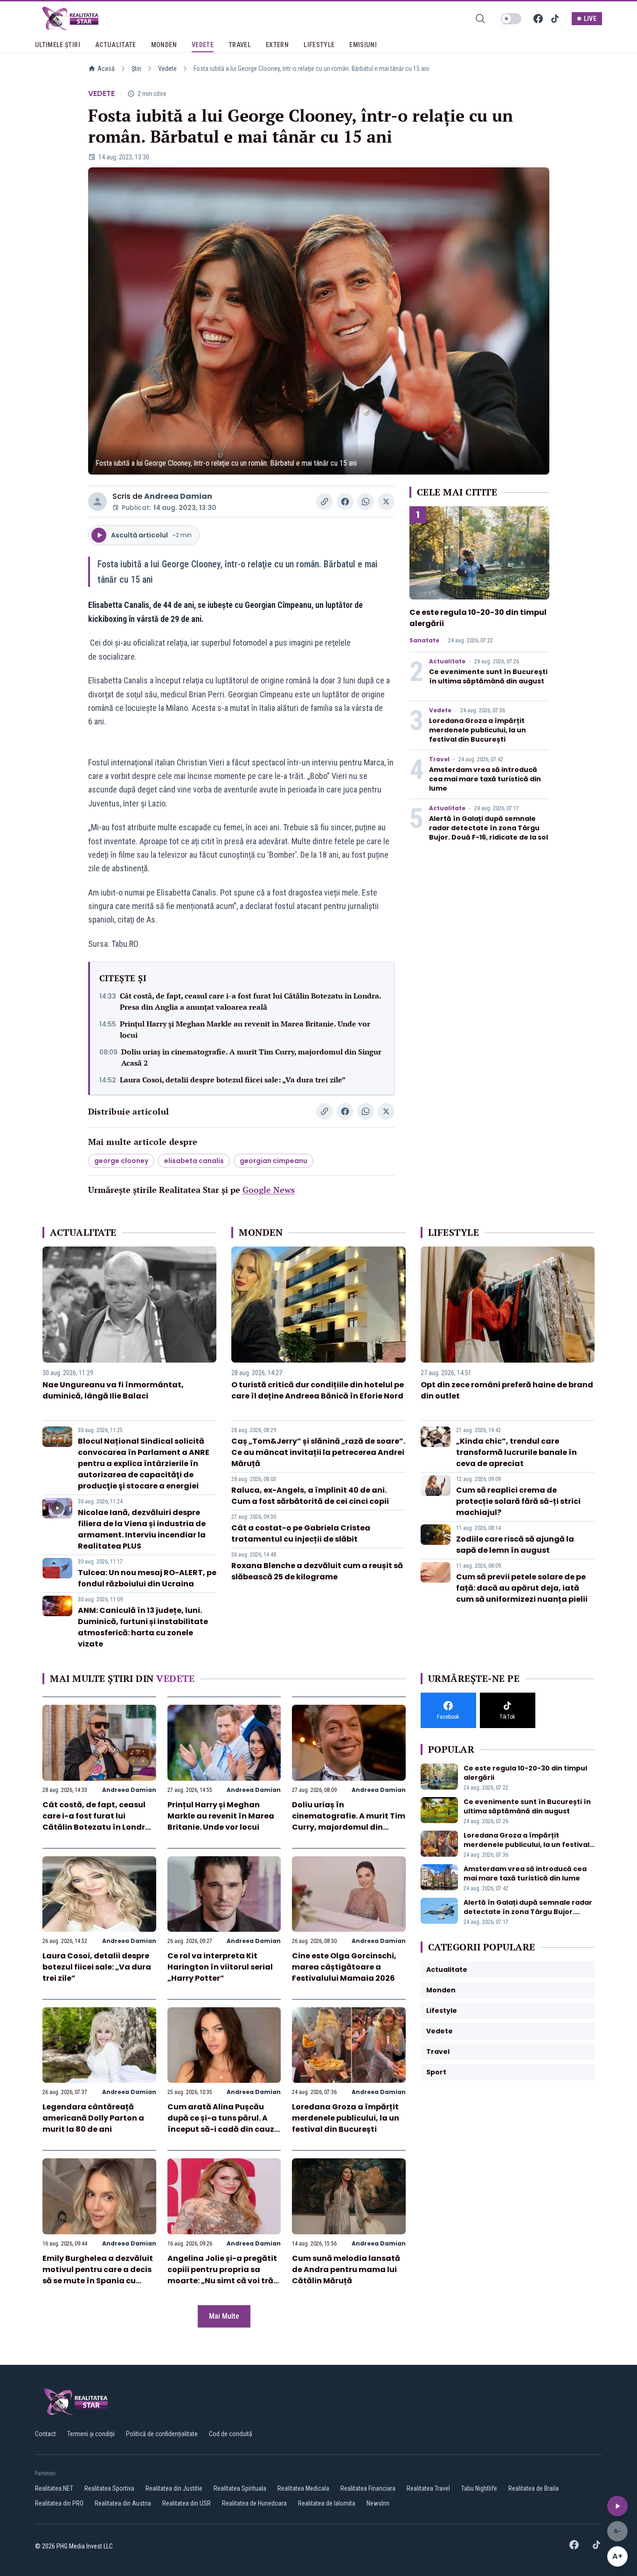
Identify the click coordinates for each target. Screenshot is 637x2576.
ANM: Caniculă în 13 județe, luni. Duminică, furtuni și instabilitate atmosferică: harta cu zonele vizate (143, 1627)
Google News (269, 1190)
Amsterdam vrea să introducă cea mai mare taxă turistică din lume (485, 779)
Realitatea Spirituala (240, 2488)
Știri (136, 69)
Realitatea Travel (428, 2488)
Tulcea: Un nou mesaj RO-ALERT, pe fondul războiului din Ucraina (147, 1578)
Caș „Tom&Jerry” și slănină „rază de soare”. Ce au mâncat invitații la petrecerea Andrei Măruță (318, 1452)
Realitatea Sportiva (109, 2488)
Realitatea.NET (54, 2488)
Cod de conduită (231, 2434)
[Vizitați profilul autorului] (97, 502)
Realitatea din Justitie (174, 2488)
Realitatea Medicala (303, 2488)
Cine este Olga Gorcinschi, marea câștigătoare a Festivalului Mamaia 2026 (344, 1967)
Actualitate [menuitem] (116, 45)
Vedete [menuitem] (203, 45)
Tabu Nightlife (479, 2488)
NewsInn (378, 2503)
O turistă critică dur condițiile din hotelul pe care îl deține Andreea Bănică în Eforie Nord (318, 1390)
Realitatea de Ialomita (327, 2503)
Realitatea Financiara (368, 2488)
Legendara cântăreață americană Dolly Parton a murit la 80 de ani (93, 2118)
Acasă (106, 69)
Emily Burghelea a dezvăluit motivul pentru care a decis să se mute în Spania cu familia (98, 2275)
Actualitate (447, 661)
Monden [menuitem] (164, 45)
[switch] (511, 19)
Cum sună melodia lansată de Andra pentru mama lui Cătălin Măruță (346, 2269)
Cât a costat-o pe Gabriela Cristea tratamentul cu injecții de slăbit (301, 1533)
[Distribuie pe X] (386, 502)
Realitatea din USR (187, 2503)
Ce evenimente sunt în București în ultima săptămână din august (488, 676)
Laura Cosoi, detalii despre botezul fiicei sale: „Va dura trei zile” (233, 1080)
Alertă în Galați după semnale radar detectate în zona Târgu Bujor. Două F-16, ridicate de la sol (488, 828)
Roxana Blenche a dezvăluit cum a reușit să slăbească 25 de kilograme (317, 1571)
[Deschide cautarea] (480, 19)
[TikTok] (555, 19)
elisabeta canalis (194, 1161)
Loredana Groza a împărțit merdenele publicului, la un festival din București (478, 730)
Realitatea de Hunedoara (254, 2503)
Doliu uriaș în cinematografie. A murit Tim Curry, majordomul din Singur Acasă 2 (251, 1057)
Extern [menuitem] (277, 45)
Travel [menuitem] (240, 45)
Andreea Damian (178, 496)
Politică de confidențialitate (162, 2434)
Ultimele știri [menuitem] (58, 45)
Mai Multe (224, 2316)
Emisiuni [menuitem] (363, 45)
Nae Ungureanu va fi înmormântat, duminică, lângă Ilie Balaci (113, 1390)
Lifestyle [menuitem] (319, 45)
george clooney (121, 1161)
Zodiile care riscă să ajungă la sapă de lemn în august (515, 1545)
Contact (45, 2434)
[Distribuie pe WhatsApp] (366, 502)
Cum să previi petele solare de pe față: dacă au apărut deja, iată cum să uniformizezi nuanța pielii (522, 1588)
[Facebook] (538, 19)
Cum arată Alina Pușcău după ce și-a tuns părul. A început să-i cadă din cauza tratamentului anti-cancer (224, 2124)
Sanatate (424, 641)
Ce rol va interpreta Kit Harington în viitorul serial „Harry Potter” (220, 1967)
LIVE (590, 19)
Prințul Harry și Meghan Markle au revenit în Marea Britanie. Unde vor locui (245, 1029)
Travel (439, 759)
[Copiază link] (325, 502)
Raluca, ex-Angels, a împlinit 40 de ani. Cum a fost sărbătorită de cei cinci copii (310, 1496)
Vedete (167, 69)
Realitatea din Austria (123, 2503)
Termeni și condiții (91, 2434)
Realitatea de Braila (533, 2488)
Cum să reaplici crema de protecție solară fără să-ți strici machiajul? (518, 1501)
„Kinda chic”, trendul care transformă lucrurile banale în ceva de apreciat (516, 1452)
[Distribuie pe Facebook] (345, 502)
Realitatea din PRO (59, 2503)
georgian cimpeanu (273, 1161)
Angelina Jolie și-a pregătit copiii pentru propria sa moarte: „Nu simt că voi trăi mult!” (222, 2275)
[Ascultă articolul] (617, 2506)
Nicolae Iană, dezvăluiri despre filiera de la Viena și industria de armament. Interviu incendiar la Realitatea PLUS (142, 1529)
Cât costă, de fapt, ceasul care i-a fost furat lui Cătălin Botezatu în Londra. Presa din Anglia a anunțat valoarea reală (250, 1001)
